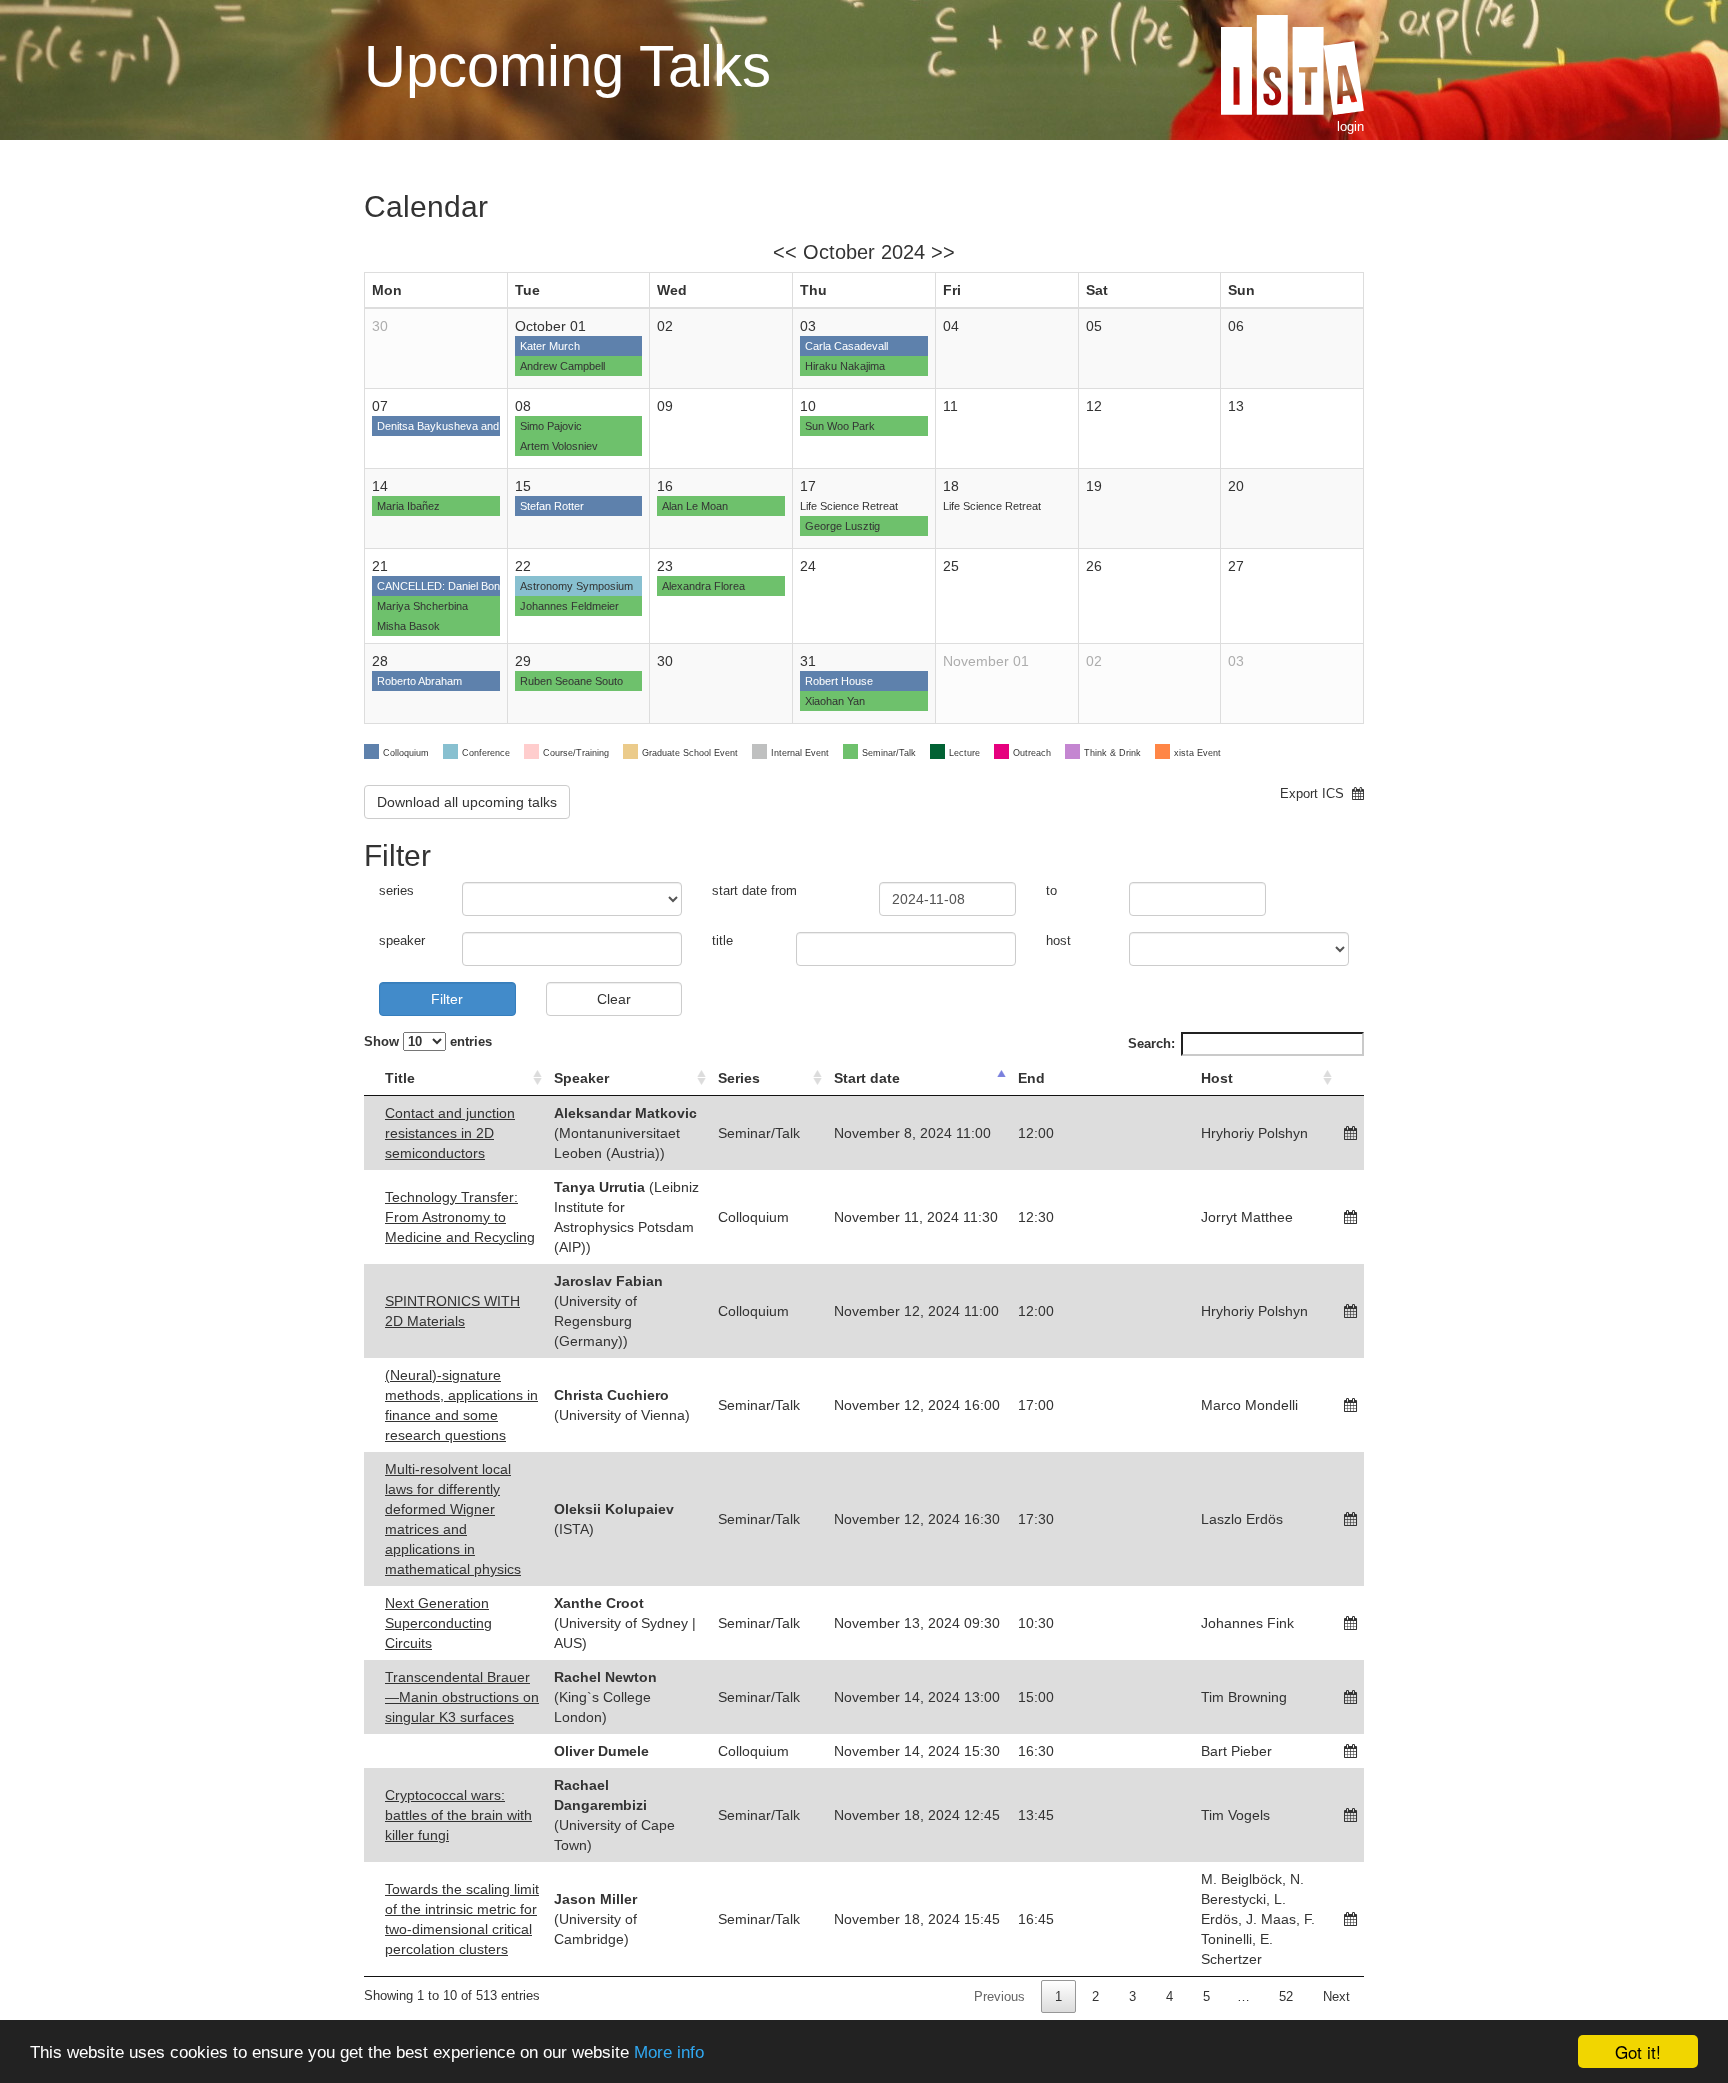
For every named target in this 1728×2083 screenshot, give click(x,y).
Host (1217, 1078)
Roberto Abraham (419, 681)
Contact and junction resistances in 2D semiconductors (450, 1133)
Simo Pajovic (551, 426)
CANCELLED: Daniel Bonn (441, 586)
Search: (1151, 1043)
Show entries (428, 1041)
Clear (614, 999)
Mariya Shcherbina (422, 606)
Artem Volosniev (559, 446)
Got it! (1638, 2051)
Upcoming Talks (567, 66)
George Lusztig (842, 526)
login (1350, 126)
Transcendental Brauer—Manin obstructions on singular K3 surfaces (462, 1697)
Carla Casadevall (846, 346)
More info (669, 2052)
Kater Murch (550, 346)
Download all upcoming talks (467, 802)
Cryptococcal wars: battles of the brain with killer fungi (458, 1815)
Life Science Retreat (849, 506)
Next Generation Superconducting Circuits (438, 1623)
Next (1336, 1996)
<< (785, 252)
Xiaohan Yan (835, 701)
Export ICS (1316, 793)
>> (943, 252)
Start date (867, 1078)
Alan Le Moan (695, 506)
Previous (999, 1996)
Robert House (839, 681)
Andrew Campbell (562, 366)
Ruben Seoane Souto (571, 681)
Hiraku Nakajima (845, 366)
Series (739, 1078)
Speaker (581, 1078)
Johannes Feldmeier (569, 606)
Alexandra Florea (703, 586)
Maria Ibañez (408, 506)
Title (400, 1078)
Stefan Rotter (552, 506)
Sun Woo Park (840, 426)
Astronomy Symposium (576, 586)
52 (1286, 1996)
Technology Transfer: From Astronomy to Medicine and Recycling (460, 1217)
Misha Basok (408, 626)
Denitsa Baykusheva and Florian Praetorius (482, 426)
